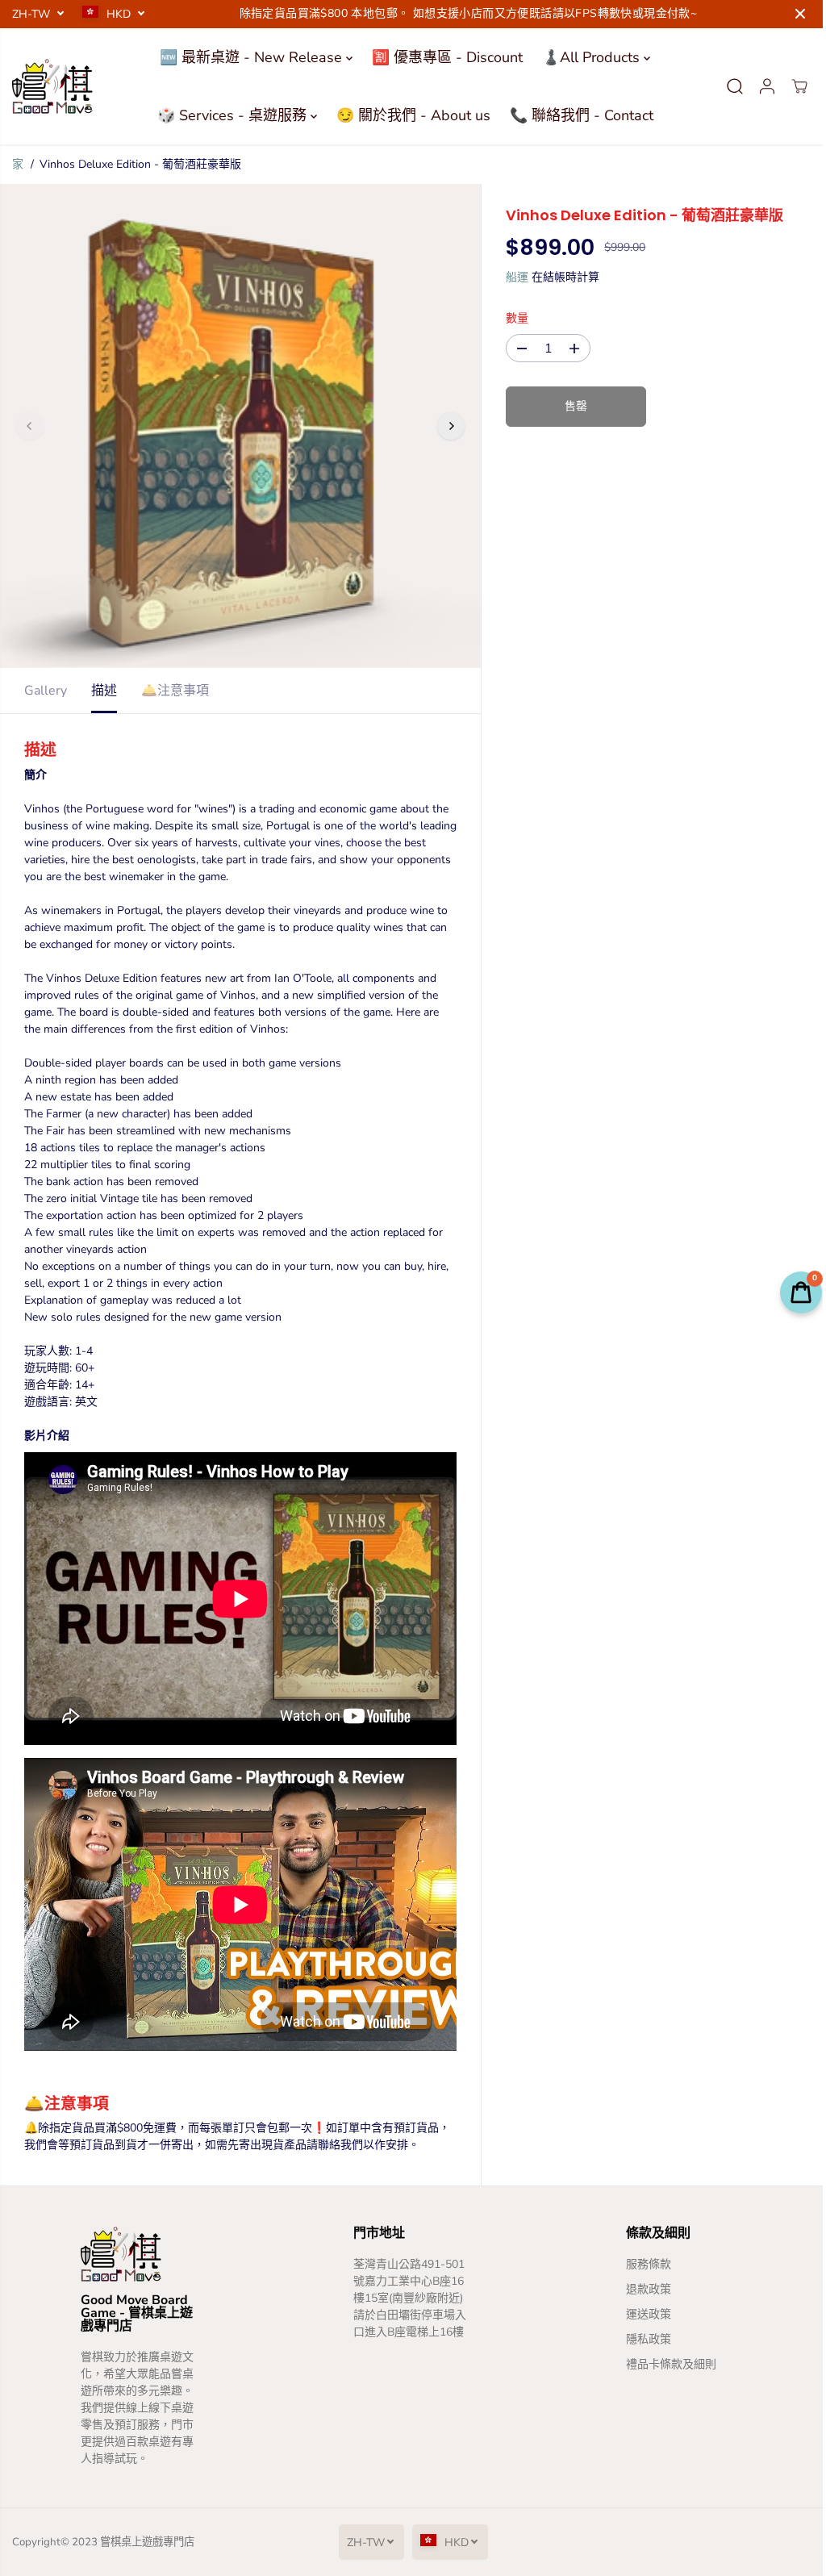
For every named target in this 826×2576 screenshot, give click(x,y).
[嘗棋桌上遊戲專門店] (52, 86)
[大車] (791, 86)
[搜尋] (727, 86)
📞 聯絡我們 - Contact (578, 115)
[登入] (759, 86)
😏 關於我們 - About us (409, 115)
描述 (104, 691)
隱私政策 (642, 2339)
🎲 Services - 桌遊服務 (230, 115)
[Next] (447, 426)
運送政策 (642, 2314)
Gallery (46, 691)
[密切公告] (800, 14)
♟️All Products (589, 57)
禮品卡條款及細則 (665, 2364)
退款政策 (642, 2289)
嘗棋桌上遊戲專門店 (147, 2542)
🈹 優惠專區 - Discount (443, 57)
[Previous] (30, 426)
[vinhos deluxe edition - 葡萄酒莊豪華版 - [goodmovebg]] (238, 426)
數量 (513, 318)
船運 (513, 277)
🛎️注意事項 (175, 691)
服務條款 (642, 2264)
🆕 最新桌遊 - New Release (249, 57)
